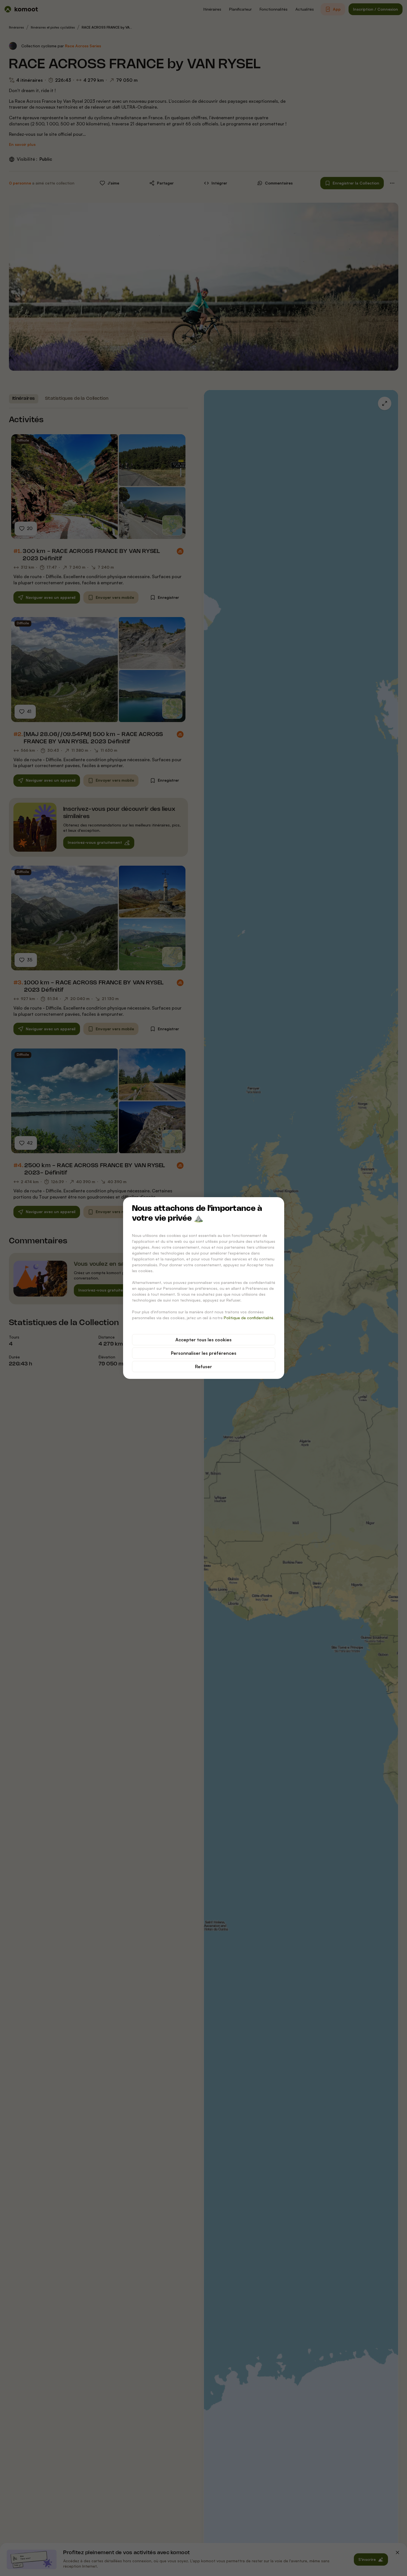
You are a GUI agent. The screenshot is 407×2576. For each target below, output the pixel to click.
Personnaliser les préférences (204, 1353)
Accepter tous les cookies (203, 1340)
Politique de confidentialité (249, 1318)
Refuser (203, 1367)
